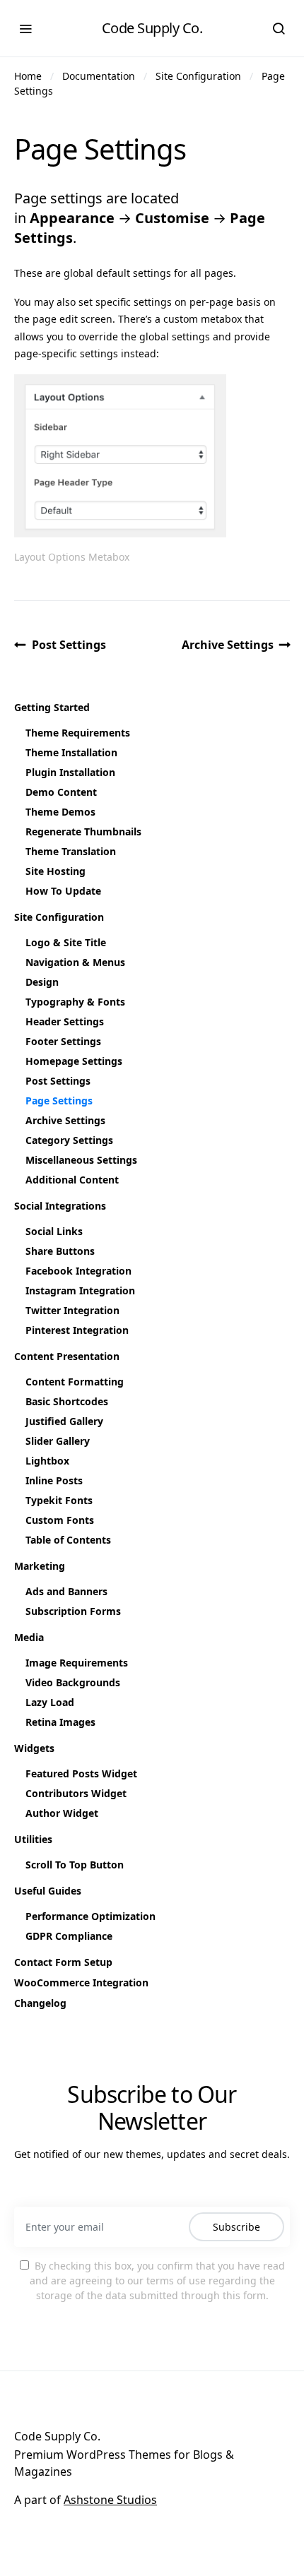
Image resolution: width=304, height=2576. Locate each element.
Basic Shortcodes (67, 1401)
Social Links (54, 1231)
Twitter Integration (72, 1310)
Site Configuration (198, 76)
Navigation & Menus (75, 962)
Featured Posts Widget (81, 1773)
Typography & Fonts (75, 1002)
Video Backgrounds (73, 1682)
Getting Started (52, 707)
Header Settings (65, 1021)
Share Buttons (60, 1251)
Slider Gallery (58, 1441)
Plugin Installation (70, 772)
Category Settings (69, 1140)
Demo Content (61, 792)
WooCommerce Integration (81, 1982)
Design (42, 982)
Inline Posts (54, 1480)
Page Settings (59, 1101)
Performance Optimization (90, 1916)
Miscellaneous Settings (81, 1160)
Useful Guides (48, 1891)
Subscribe (236, 2227)
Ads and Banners (66, 1591)
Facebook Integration (78, 1271)
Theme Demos (60, 812)
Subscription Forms (73, 1611)
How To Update (63, 891)
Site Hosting (55, 871)
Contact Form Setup (63, 1962)
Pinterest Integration (77, 1330)
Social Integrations (60, 1206)
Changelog (40, 2003)
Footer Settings (63, 1041)
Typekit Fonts (59, 1500)
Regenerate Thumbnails (83, 831)
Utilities (33, 1839)
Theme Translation (71, 851)
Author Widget (62, 1813)
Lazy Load (50, 1702)
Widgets (34, 1748)
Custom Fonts (60, 1520)
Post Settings (69, 645)
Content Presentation (67, 1356)
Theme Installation (71, 752)
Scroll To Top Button (75, 1865)
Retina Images (60, 1722)
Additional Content (72, 1180)
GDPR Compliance (69, 1936)
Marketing (40, 1566)
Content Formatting (75, 1382)
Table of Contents (68, 1540)
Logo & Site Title (66, 942)
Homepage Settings (74, 1061)
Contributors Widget (76, 1793)
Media (29, 1637)
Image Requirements (77, 1663)
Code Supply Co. (152, 28)
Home (28, 76)
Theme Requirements (78, 733)
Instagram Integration (80, 1290)
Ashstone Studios (110, 2500)
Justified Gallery (64, 1421)
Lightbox (47, 1461)
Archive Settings (228, 645)
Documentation (99, 76)
